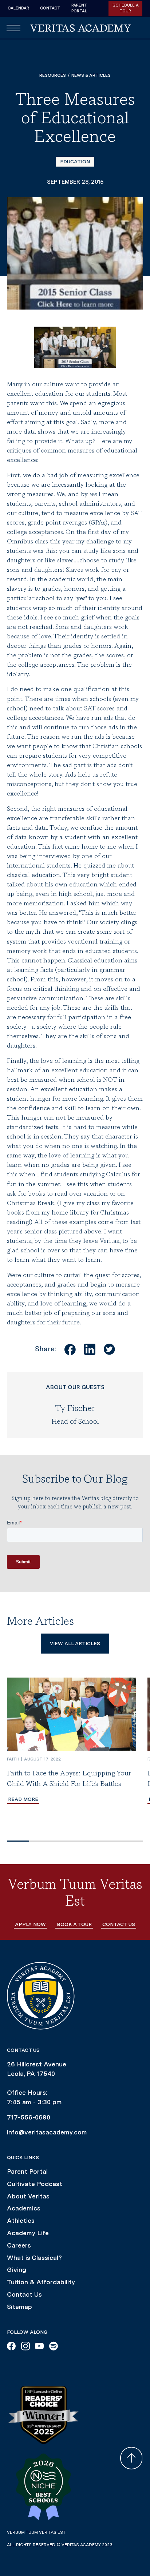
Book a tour (74, 1924)
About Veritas (28, 2196)
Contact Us (24, 2294)
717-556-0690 (29, 2117)
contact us (119, 1924)
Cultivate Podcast (35, 2184)
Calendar (18, 8)
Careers (19, 2245)
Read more (23, 1799)
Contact (50, 8)
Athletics (21, 2220)
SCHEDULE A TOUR (126, 8)
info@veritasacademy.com (47, 2132)
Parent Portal (79, 8)
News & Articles (91, 75)
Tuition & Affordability (41, 2282)
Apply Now (30, 1924)
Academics (24, 2208)
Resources (53, 75)
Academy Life (28, 2233)
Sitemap (19, 2307)
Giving (17, 2270)
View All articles (75, 1643)
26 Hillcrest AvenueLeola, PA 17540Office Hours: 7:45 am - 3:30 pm (37, 2083)
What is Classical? (34, 2258)
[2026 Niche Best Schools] (43, 2487)
